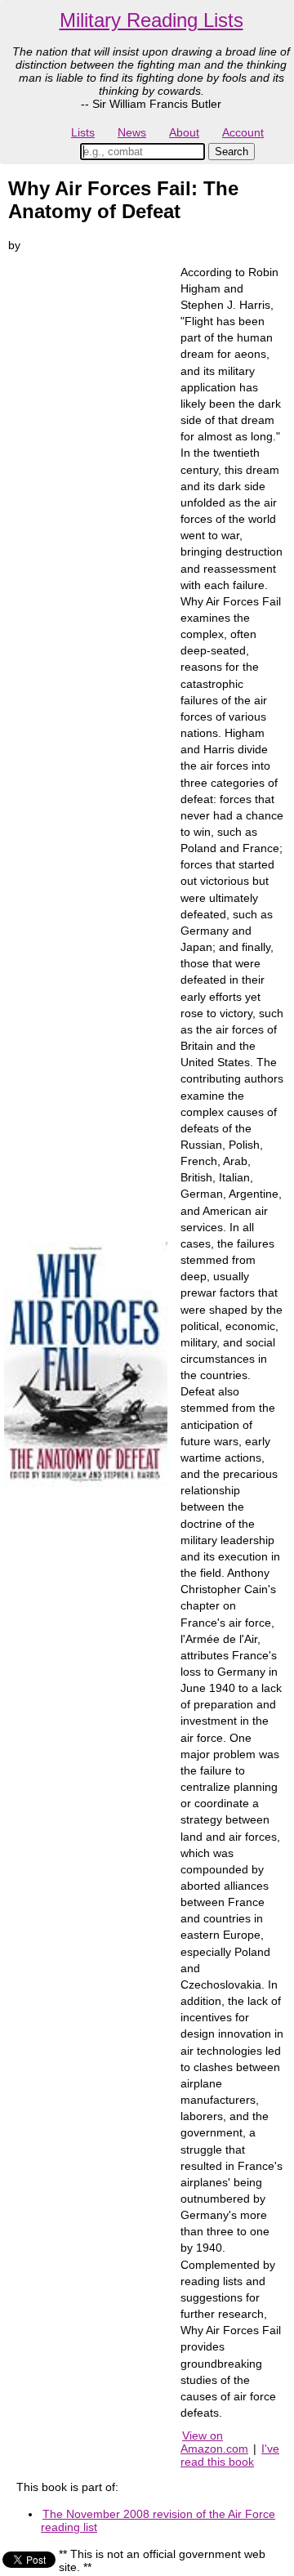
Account (243, 132)
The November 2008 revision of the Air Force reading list (158, 2520)
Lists (83, 132)
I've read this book (230, 2455)
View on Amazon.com (214, 2442)
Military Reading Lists (151, 20)
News (132, 132)
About (184, 132)
